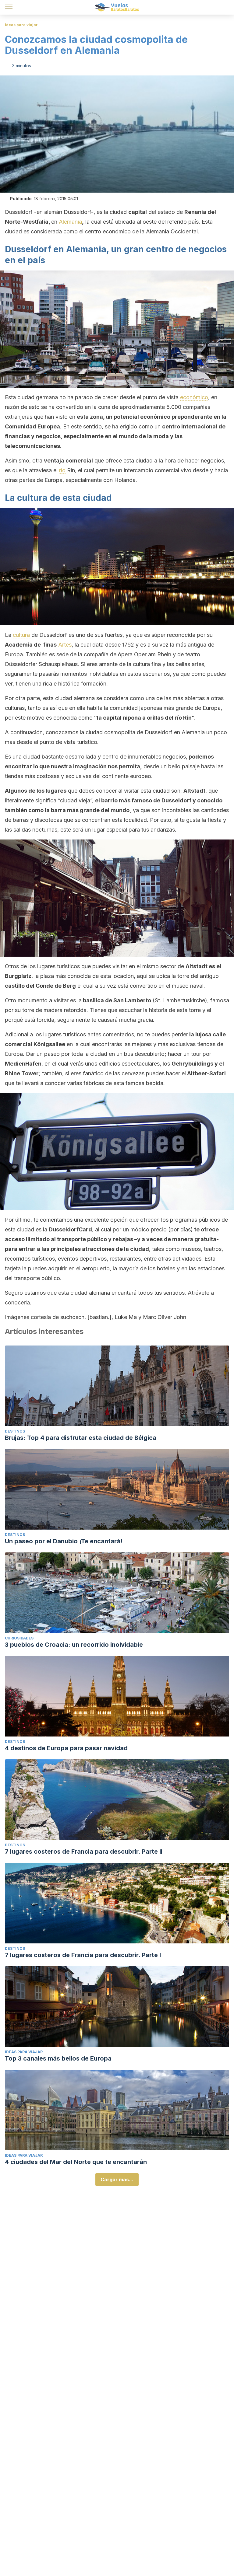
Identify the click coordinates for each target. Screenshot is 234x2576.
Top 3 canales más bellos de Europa (58, 2058)
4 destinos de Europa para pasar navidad (66, 1748)
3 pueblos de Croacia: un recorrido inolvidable (74, 1645)
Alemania (70, 222)
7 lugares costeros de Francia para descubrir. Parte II (84, 1852)
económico (194, 397)
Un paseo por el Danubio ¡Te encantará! (64, 1541)
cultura (22, 635)
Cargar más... (117, 2180)
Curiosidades (19, 1638)
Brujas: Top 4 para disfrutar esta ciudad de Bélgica (81, 1438)
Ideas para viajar (21, 25)
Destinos (15, 1431)
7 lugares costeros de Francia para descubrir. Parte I (83, 1955)
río (62, 470)
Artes (65, 645)
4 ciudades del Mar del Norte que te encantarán (76, 2162)
